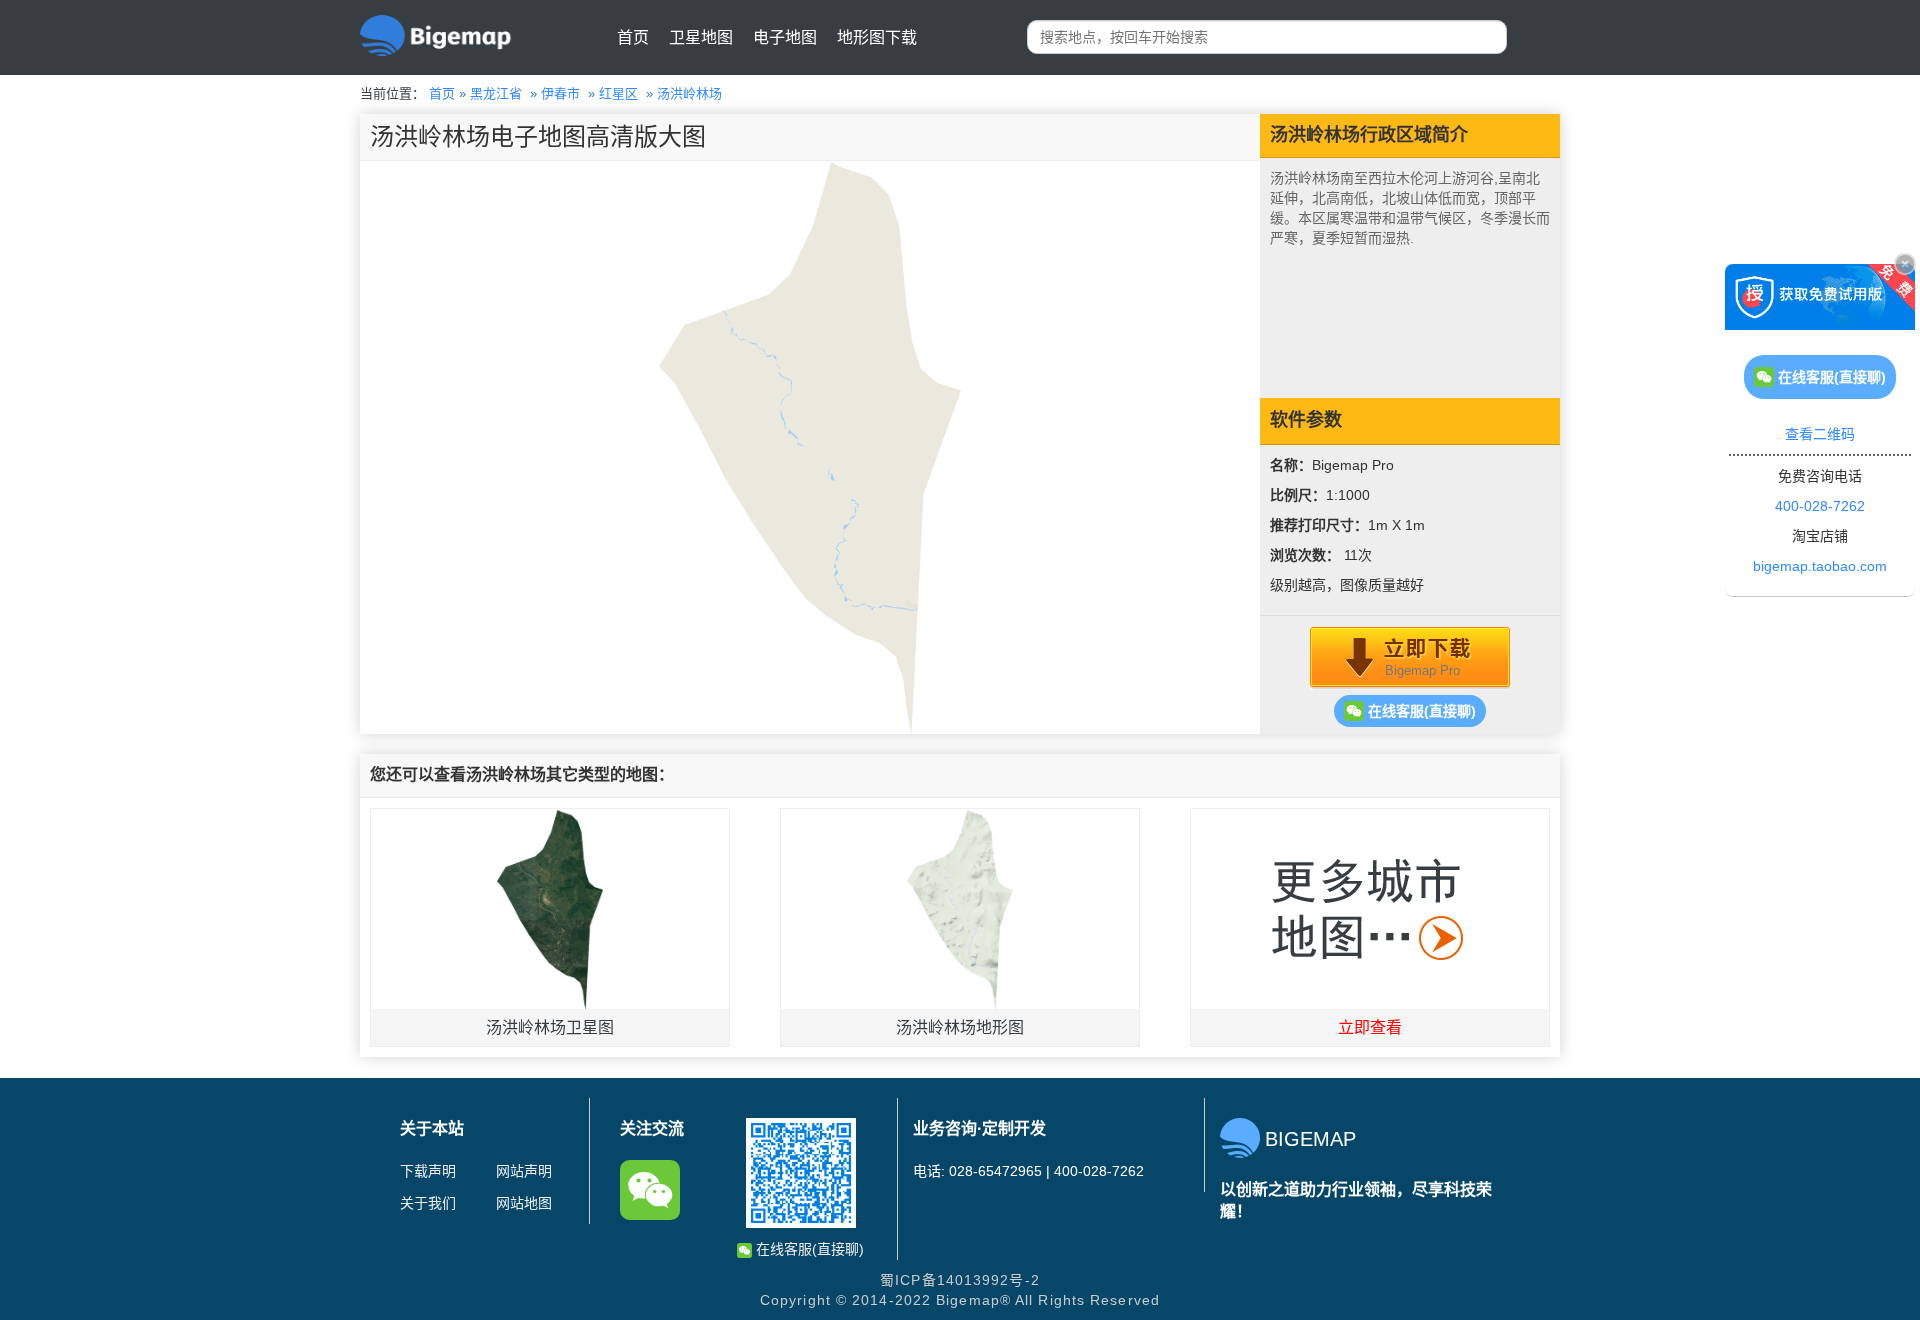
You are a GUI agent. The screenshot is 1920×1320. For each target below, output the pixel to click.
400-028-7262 (1820, 506)
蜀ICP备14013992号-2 (960, 1280)
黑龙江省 (496, 93)
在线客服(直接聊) (1420, 711)
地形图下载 (877, 37)
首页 (633, 37)
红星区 (618, 93)
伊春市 (560, 93)
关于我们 (428, 1203)
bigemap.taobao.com (1820, 566)
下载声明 (428, 1171)
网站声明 (524, 1171)
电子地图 (785, 37)
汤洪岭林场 (689, 93)
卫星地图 (701, 37)
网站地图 (524, 1203)
